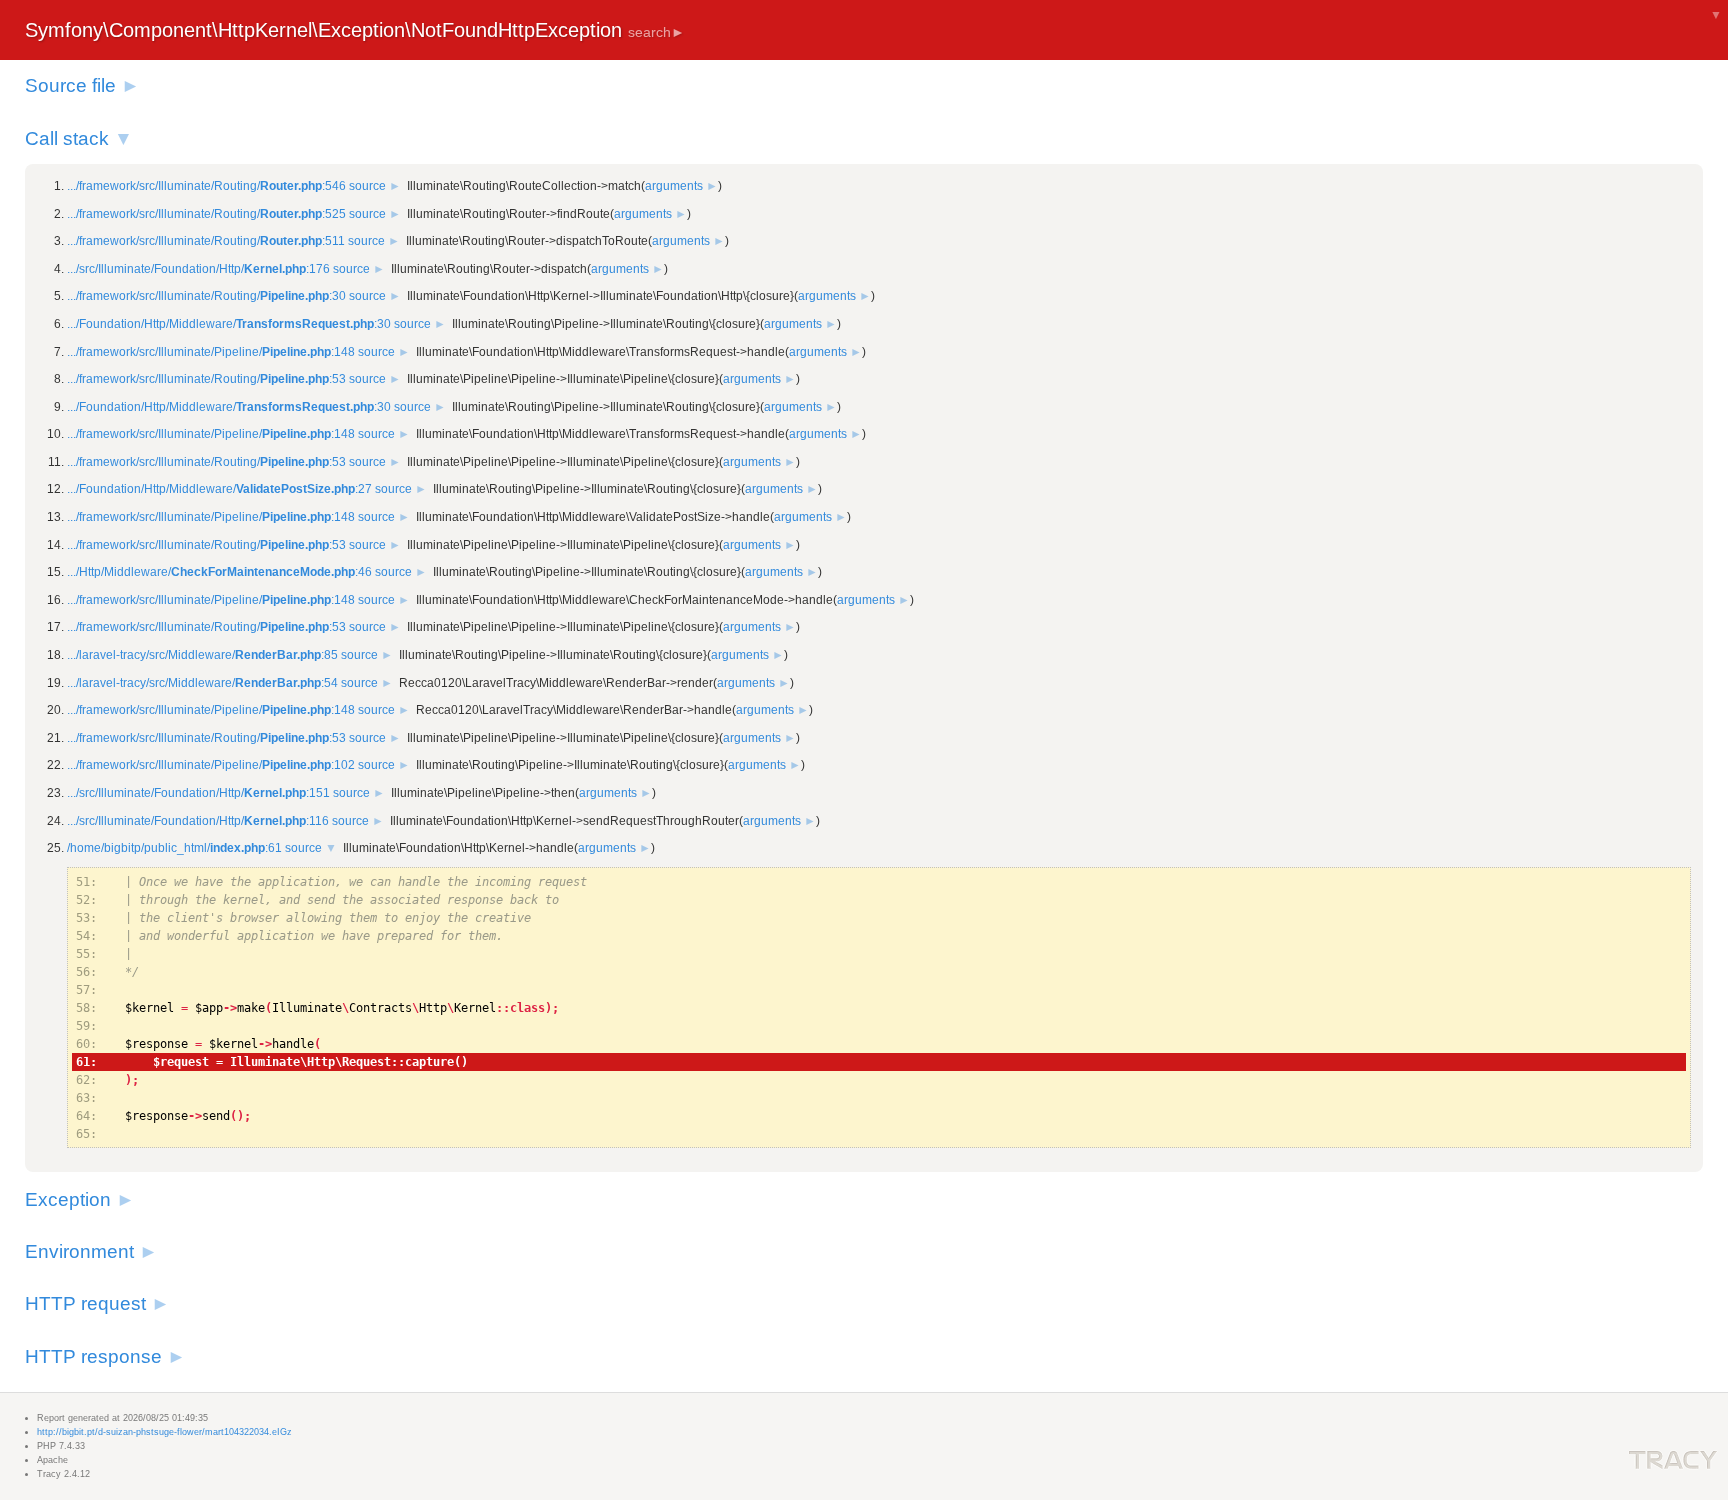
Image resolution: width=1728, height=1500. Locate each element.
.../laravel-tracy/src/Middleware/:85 (202, 655)
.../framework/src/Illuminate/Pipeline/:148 (211, 352)
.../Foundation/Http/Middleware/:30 (229, 324)
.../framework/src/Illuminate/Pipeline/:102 (211, 765)
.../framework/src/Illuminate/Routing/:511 (206, 241)
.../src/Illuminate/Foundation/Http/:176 (198, 269)
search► (656, 32)
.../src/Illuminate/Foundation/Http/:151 (198, 793)
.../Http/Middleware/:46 (219, 572)
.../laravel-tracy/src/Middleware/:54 (202, 683)
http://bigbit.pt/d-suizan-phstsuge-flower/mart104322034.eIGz (164, 1432)
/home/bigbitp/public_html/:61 (174, 848)
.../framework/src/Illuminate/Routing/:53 (206, 379)
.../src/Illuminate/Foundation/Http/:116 (198, 821)
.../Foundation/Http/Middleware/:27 (219, 489)
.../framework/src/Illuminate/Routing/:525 (206, 214)
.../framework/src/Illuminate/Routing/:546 (206, 186)
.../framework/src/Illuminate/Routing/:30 (206, 296)
